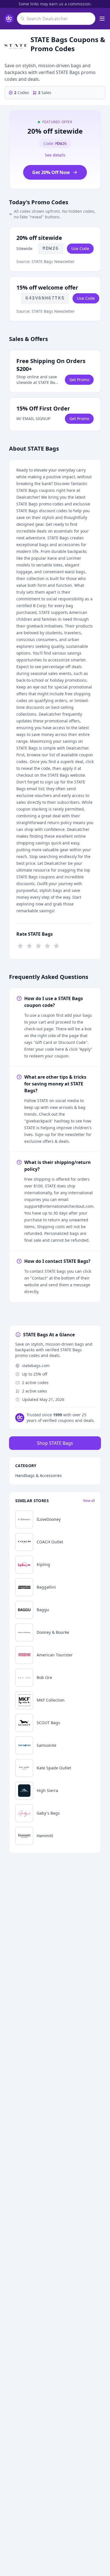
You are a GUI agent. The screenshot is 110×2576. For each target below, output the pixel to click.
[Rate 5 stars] (56, 945)
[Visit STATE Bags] (16, 46)
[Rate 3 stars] (38, 945)
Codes (22, 93)
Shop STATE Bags (55, 1443)
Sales (45, 93)
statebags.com (36, 1366)
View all (89, 1501)
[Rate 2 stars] (29, 945)
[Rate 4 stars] (47, 945)
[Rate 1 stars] (20, 945)
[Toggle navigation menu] (102, 19)
